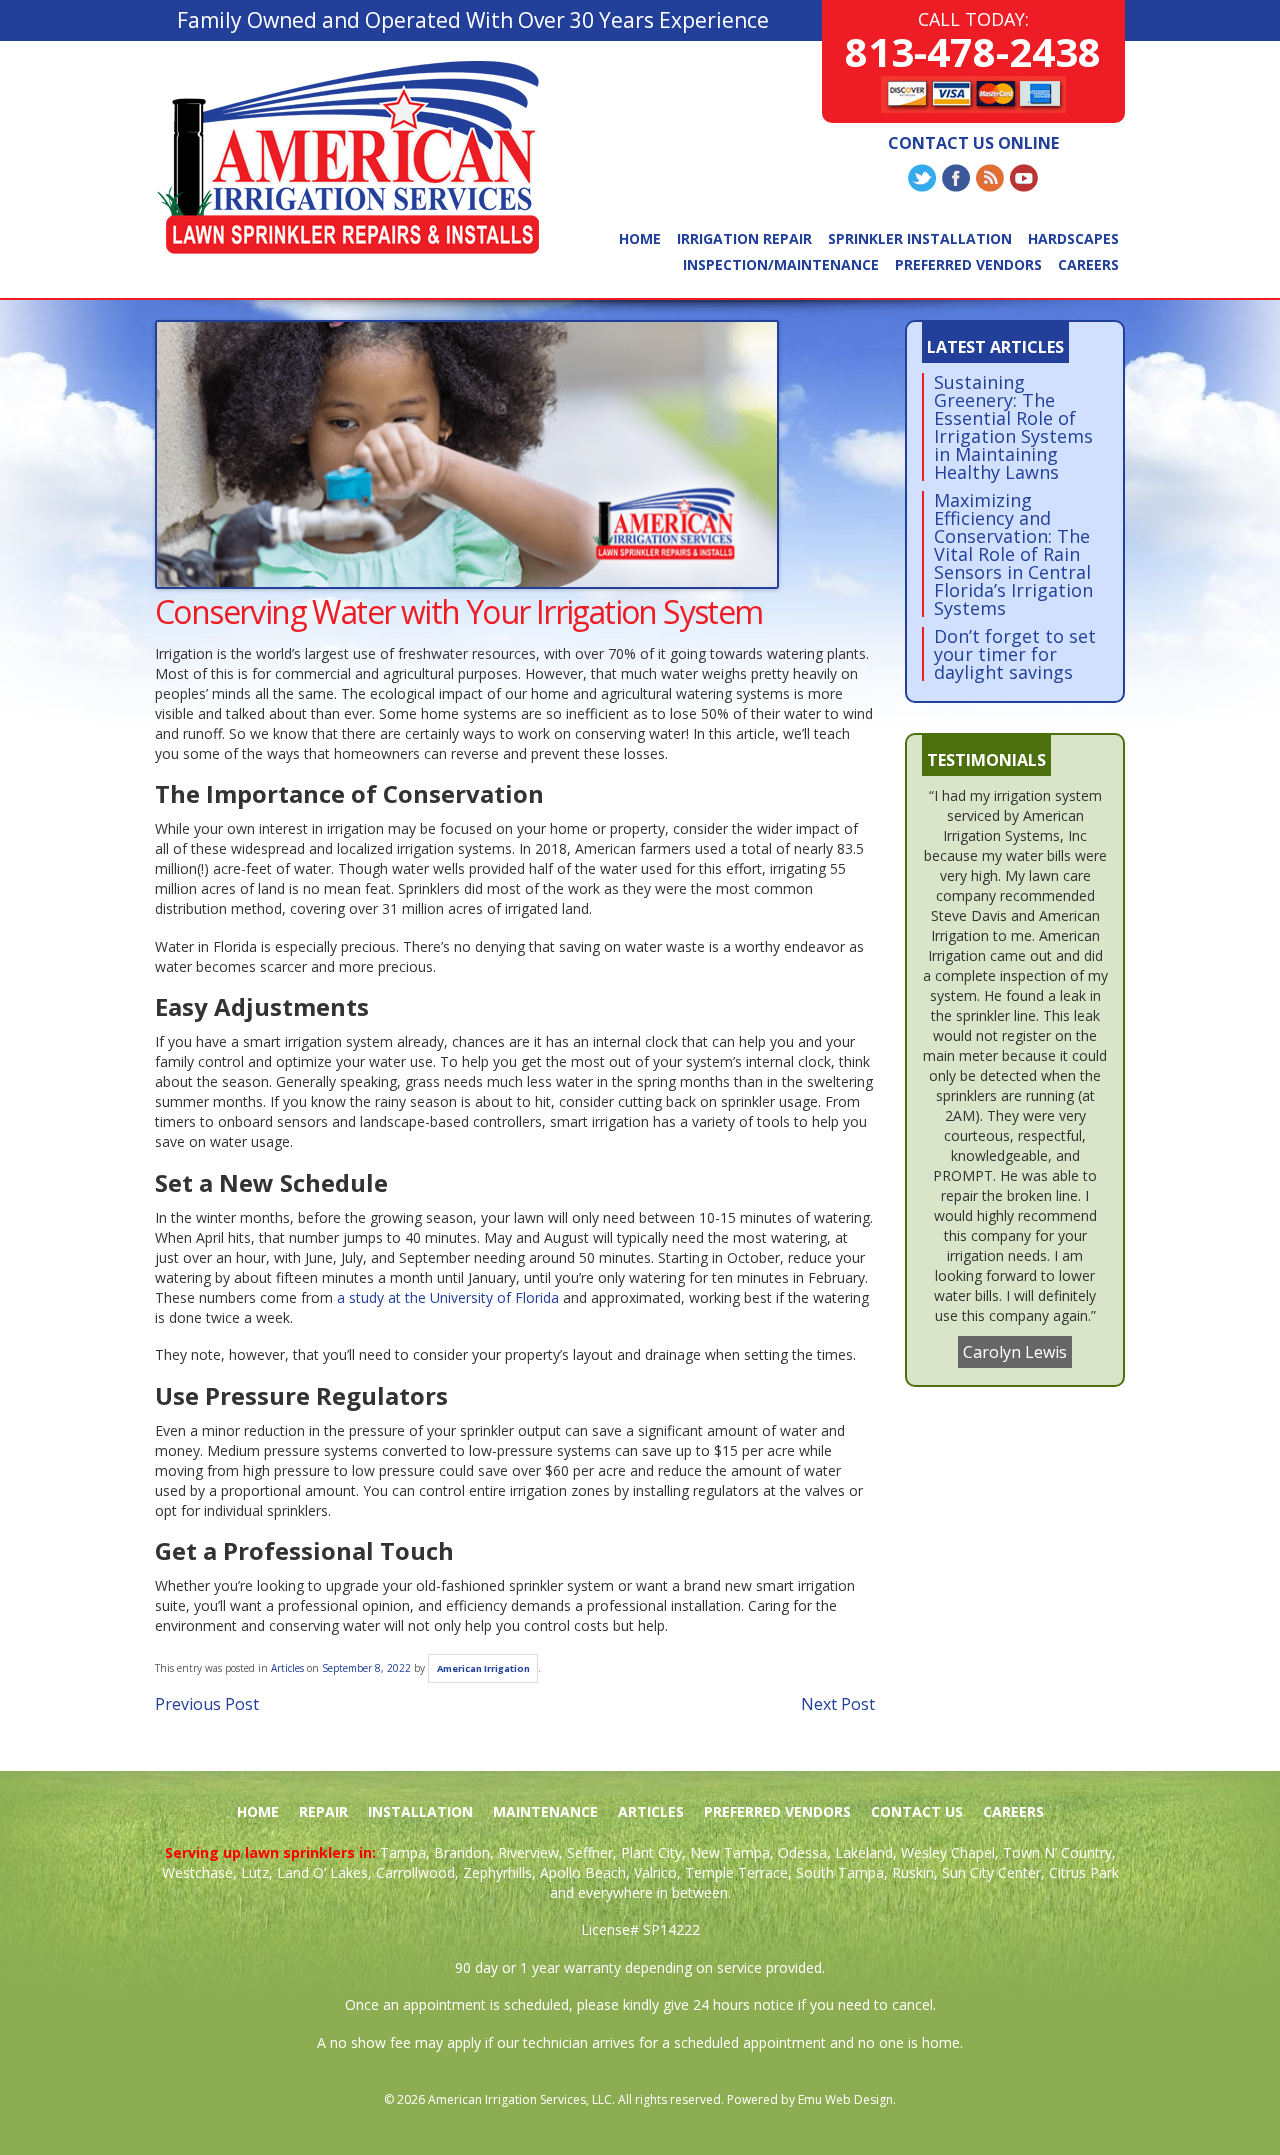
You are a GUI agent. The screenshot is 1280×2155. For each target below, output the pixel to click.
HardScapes (1073, 238)
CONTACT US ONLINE (973, 143)
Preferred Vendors (968, 264)
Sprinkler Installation (920, 238)
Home (640, 238)
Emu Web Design (845, 2099)
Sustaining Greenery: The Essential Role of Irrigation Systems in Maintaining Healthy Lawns (1013, 427)
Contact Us (917, 1811)
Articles (287, 1668)
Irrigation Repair (744, 238)
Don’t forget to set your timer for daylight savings (1015, 654)
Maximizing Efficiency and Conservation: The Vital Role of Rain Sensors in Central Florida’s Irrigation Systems (1013, 554)
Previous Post (207, 1704)
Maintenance (545, 1811)
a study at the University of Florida (448, 1297)
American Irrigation (483, 1668)
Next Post (838, 1704)
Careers (1088, 264)
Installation (420, 1811)
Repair (323, 1811)
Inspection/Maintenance (781, 264)
